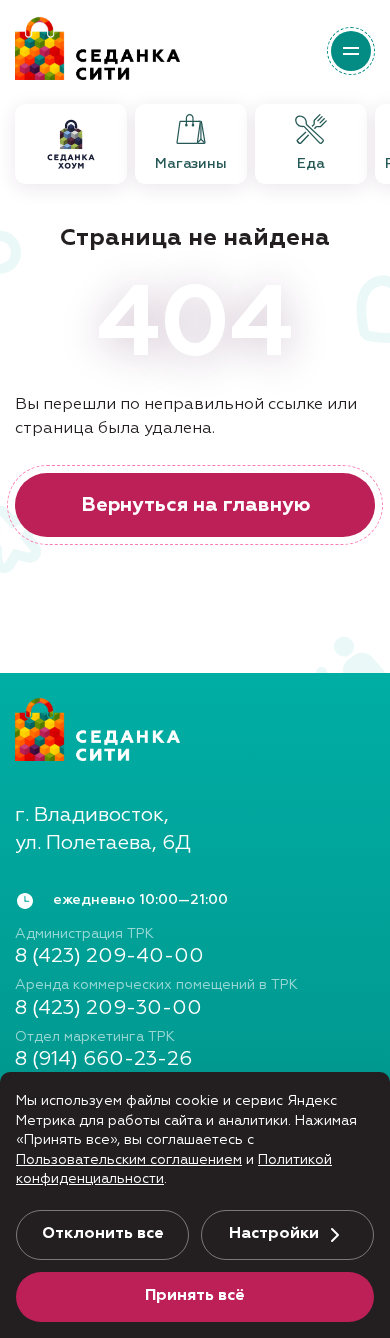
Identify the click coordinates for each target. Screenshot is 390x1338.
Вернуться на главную (195, 505)
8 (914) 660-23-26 (103, 1059)
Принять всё (195, 1296)
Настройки (274, 1234)
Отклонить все (103, 1234)
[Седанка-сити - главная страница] (195, 729)
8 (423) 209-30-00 (108, 1008)
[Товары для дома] (71, 144)
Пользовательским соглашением (129, 1160)
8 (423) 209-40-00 (109, 956)
